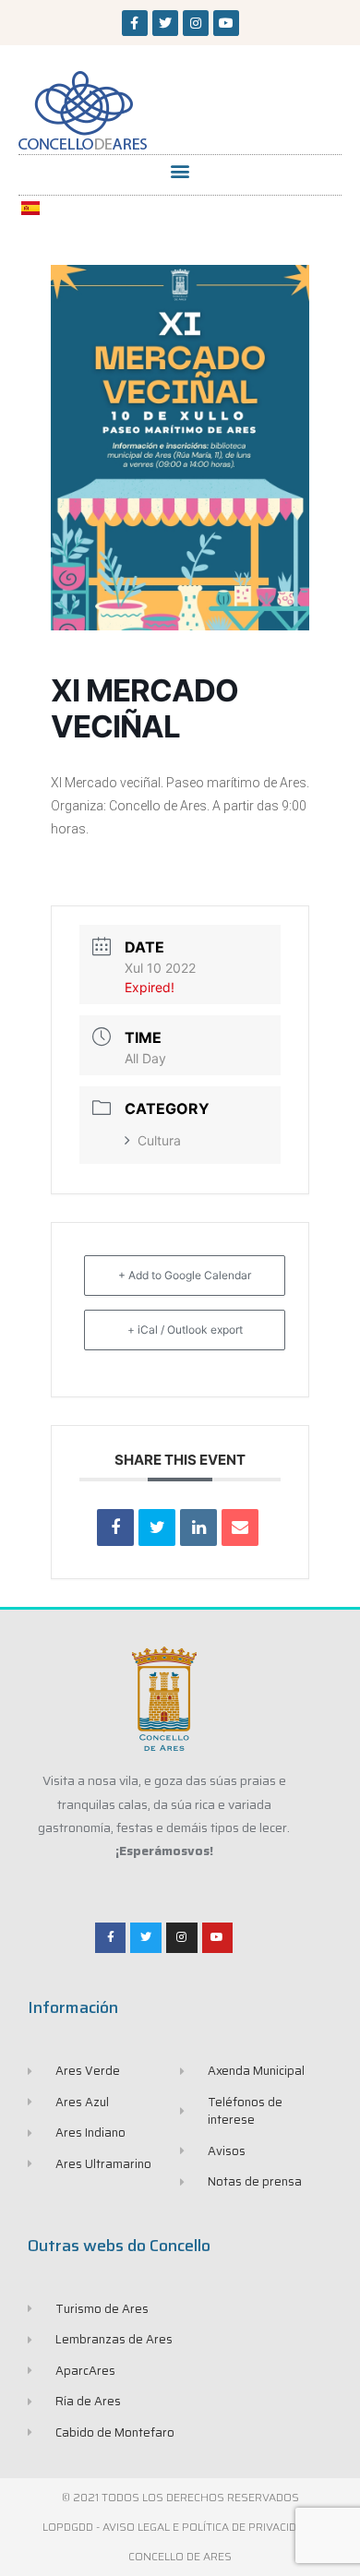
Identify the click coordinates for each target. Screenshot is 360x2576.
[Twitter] (165, 23)
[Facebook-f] (135, 23)
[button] (180, 170)
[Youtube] (226, 23)
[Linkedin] (198, 1528)
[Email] (240, 1528)
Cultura (159, 1140)
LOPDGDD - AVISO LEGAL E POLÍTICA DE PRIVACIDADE (180, 2527)
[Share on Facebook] (115, 1528)
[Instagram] (196, 23)
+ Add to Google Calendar (185, 1275)
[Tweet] (157, 1528)
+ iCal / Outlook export (185, 1330)
